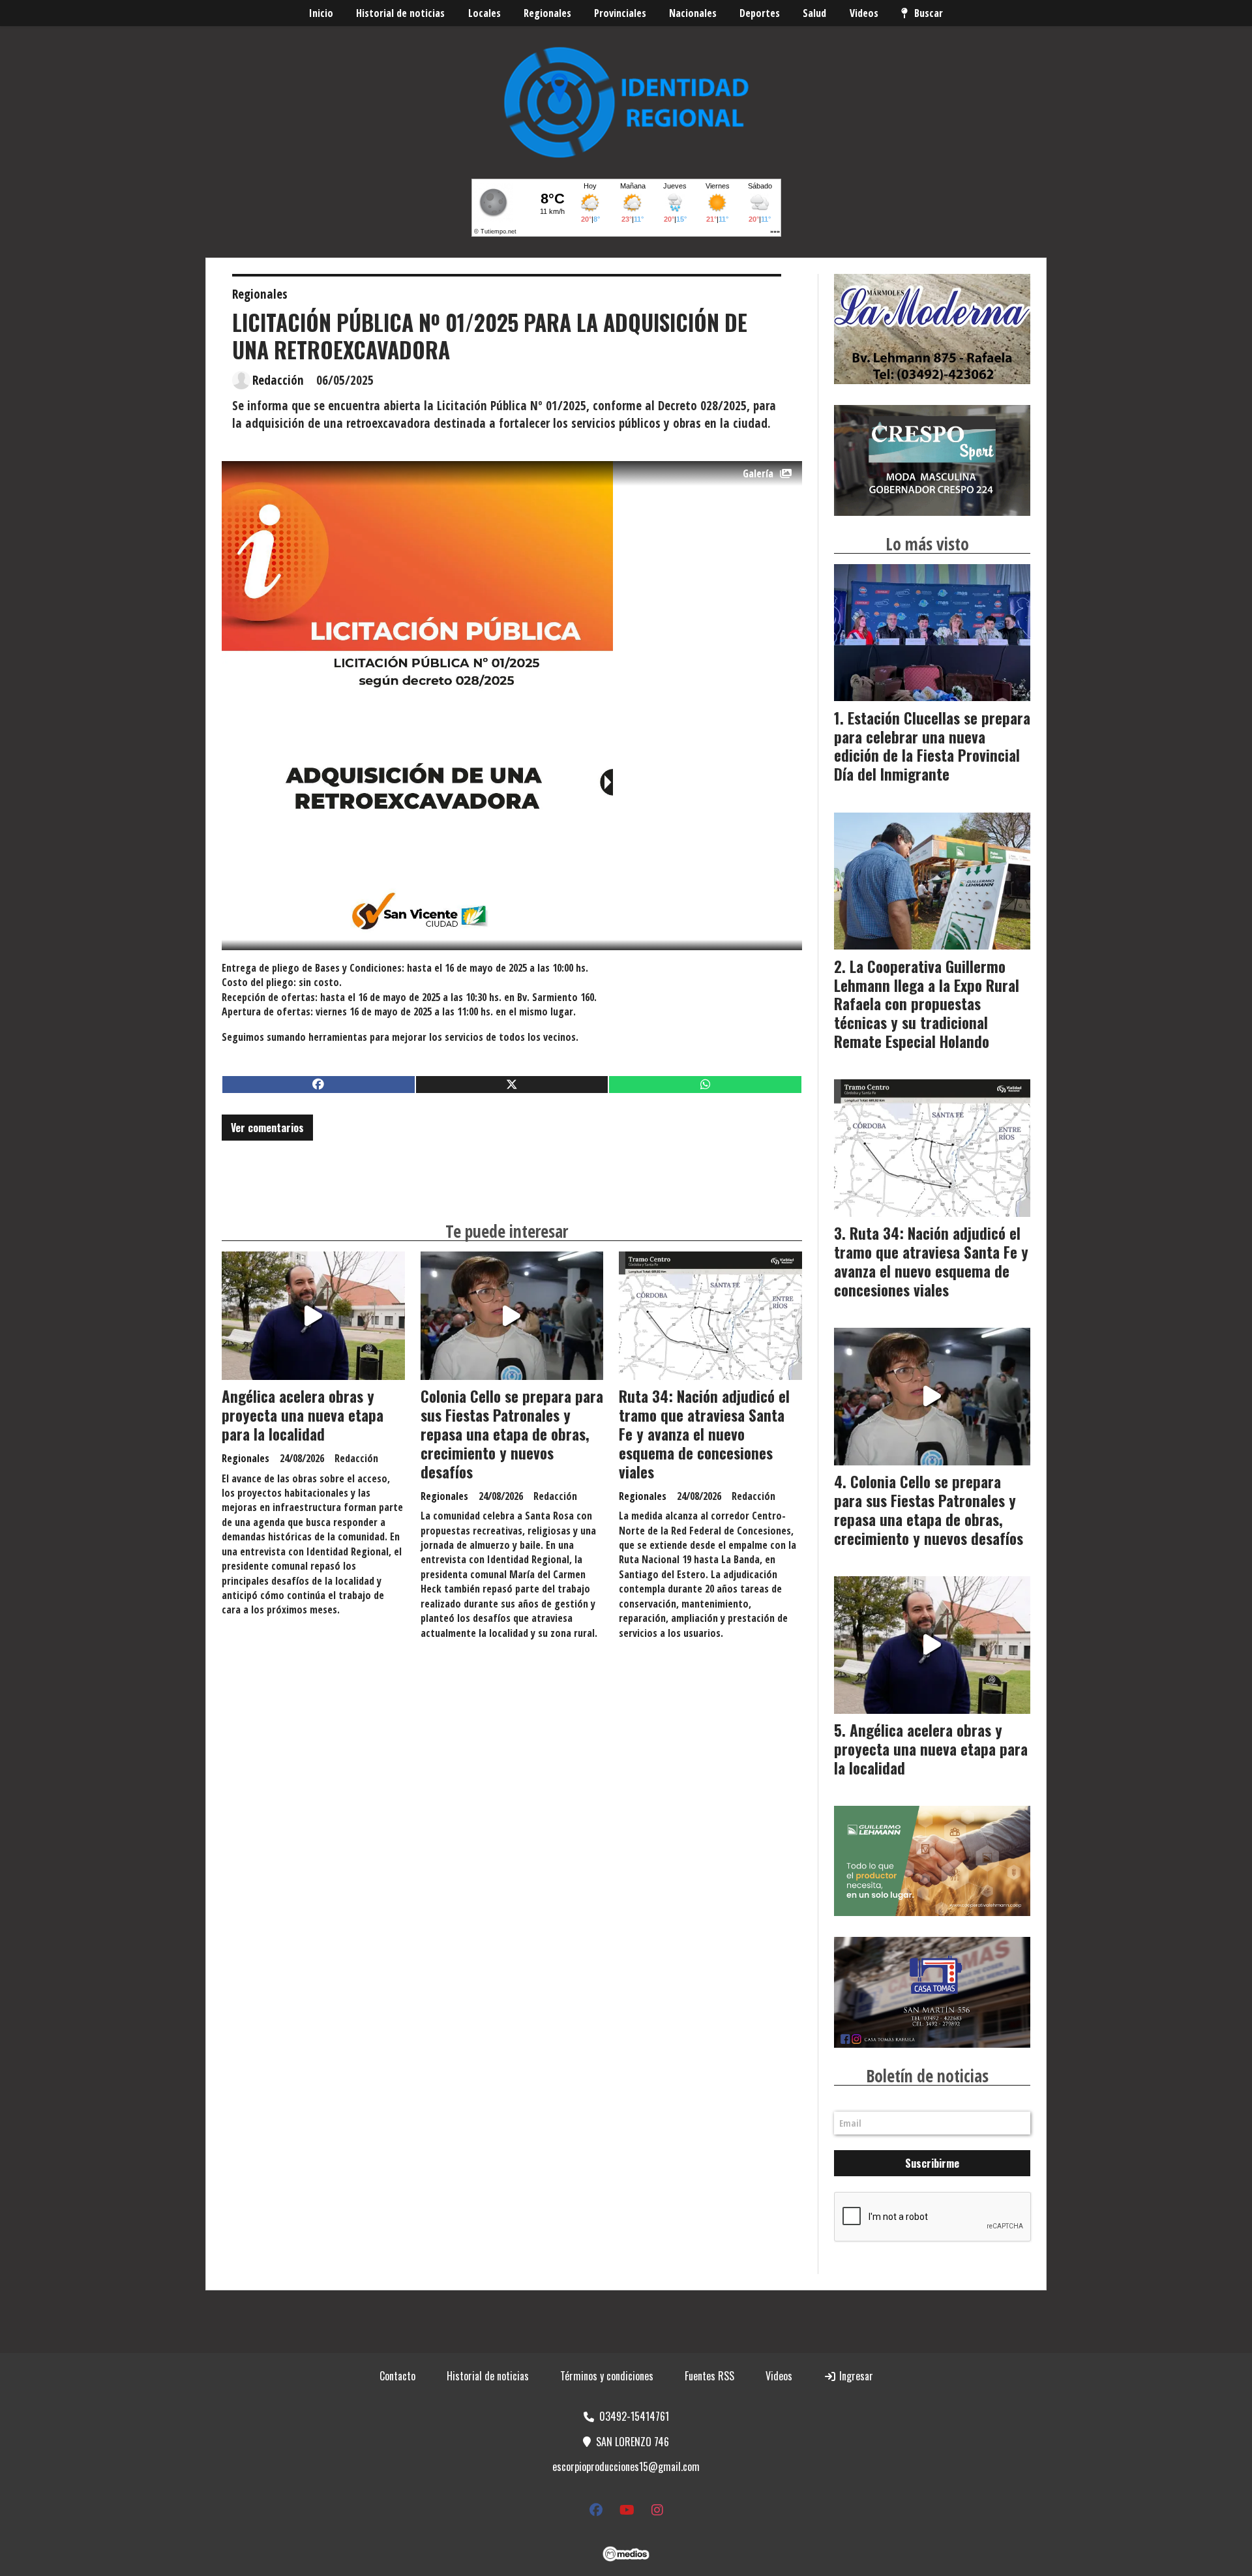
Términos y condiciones (607, 2376)
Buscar (929, 13)
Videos (864, 13)
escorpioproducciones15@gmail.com (626, 2466)
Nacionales (693, 13)
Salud (814, 13)
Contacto (397, 2376)
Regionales (547, 13)
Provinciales (620, 13)
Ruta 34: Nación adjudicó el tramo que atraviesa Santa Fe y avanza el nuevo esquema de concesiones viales (704, 1434)
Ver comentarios (267, 1128)
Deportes (760, 13)
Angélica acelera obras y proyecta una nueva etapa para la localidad (303, 1415)
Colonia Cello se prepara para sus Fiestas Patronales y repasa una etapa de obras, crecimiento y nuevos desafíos (512, 1434)
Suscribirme (932, 2163)
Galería (758, 473)
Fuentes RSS (709, 2376)
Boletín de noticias (927, 2076)
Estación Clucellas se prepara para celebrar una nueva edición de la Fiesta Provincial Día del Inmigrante (932, 746)
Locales (484, 13)
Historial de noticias (400, 13)
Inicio (321, 13)
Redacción (278, 380)
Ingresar (855, 2376)
